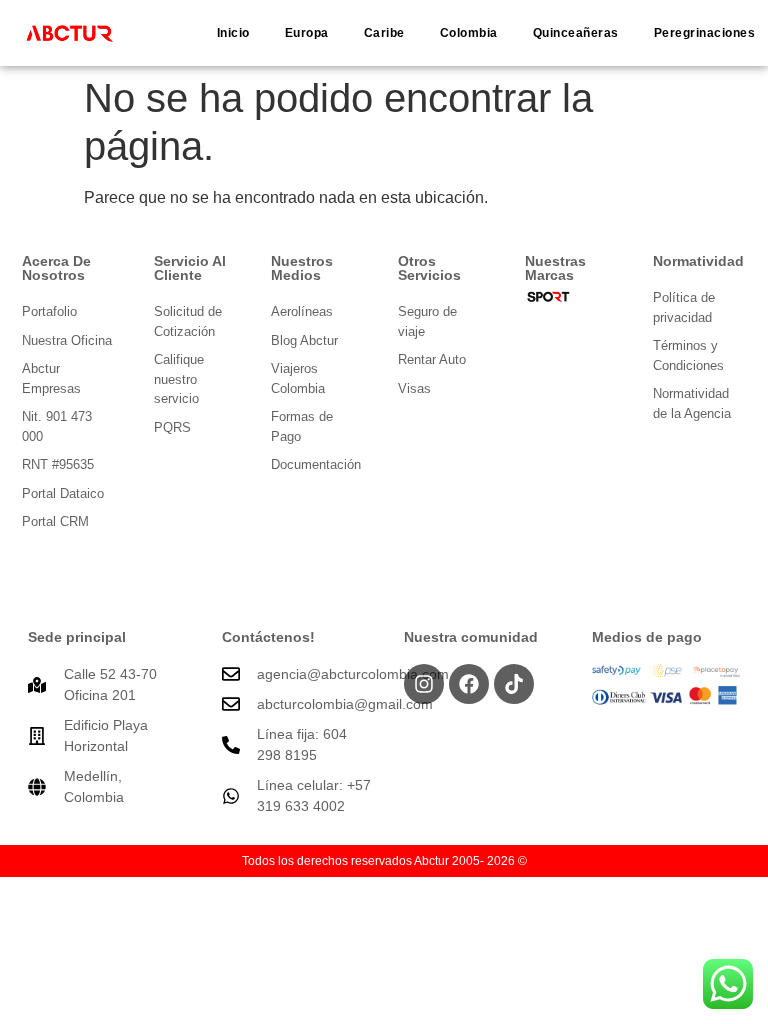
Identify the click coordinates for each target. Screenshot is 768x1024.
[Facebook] (469, 684)
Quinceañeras (576, 33)
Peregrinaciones (705, 33)
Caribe (384, 33)
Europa (307, 33)
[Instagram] (424, 684)
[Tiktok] (514, 684)
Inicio (233, 33)
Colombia (469, 33)
